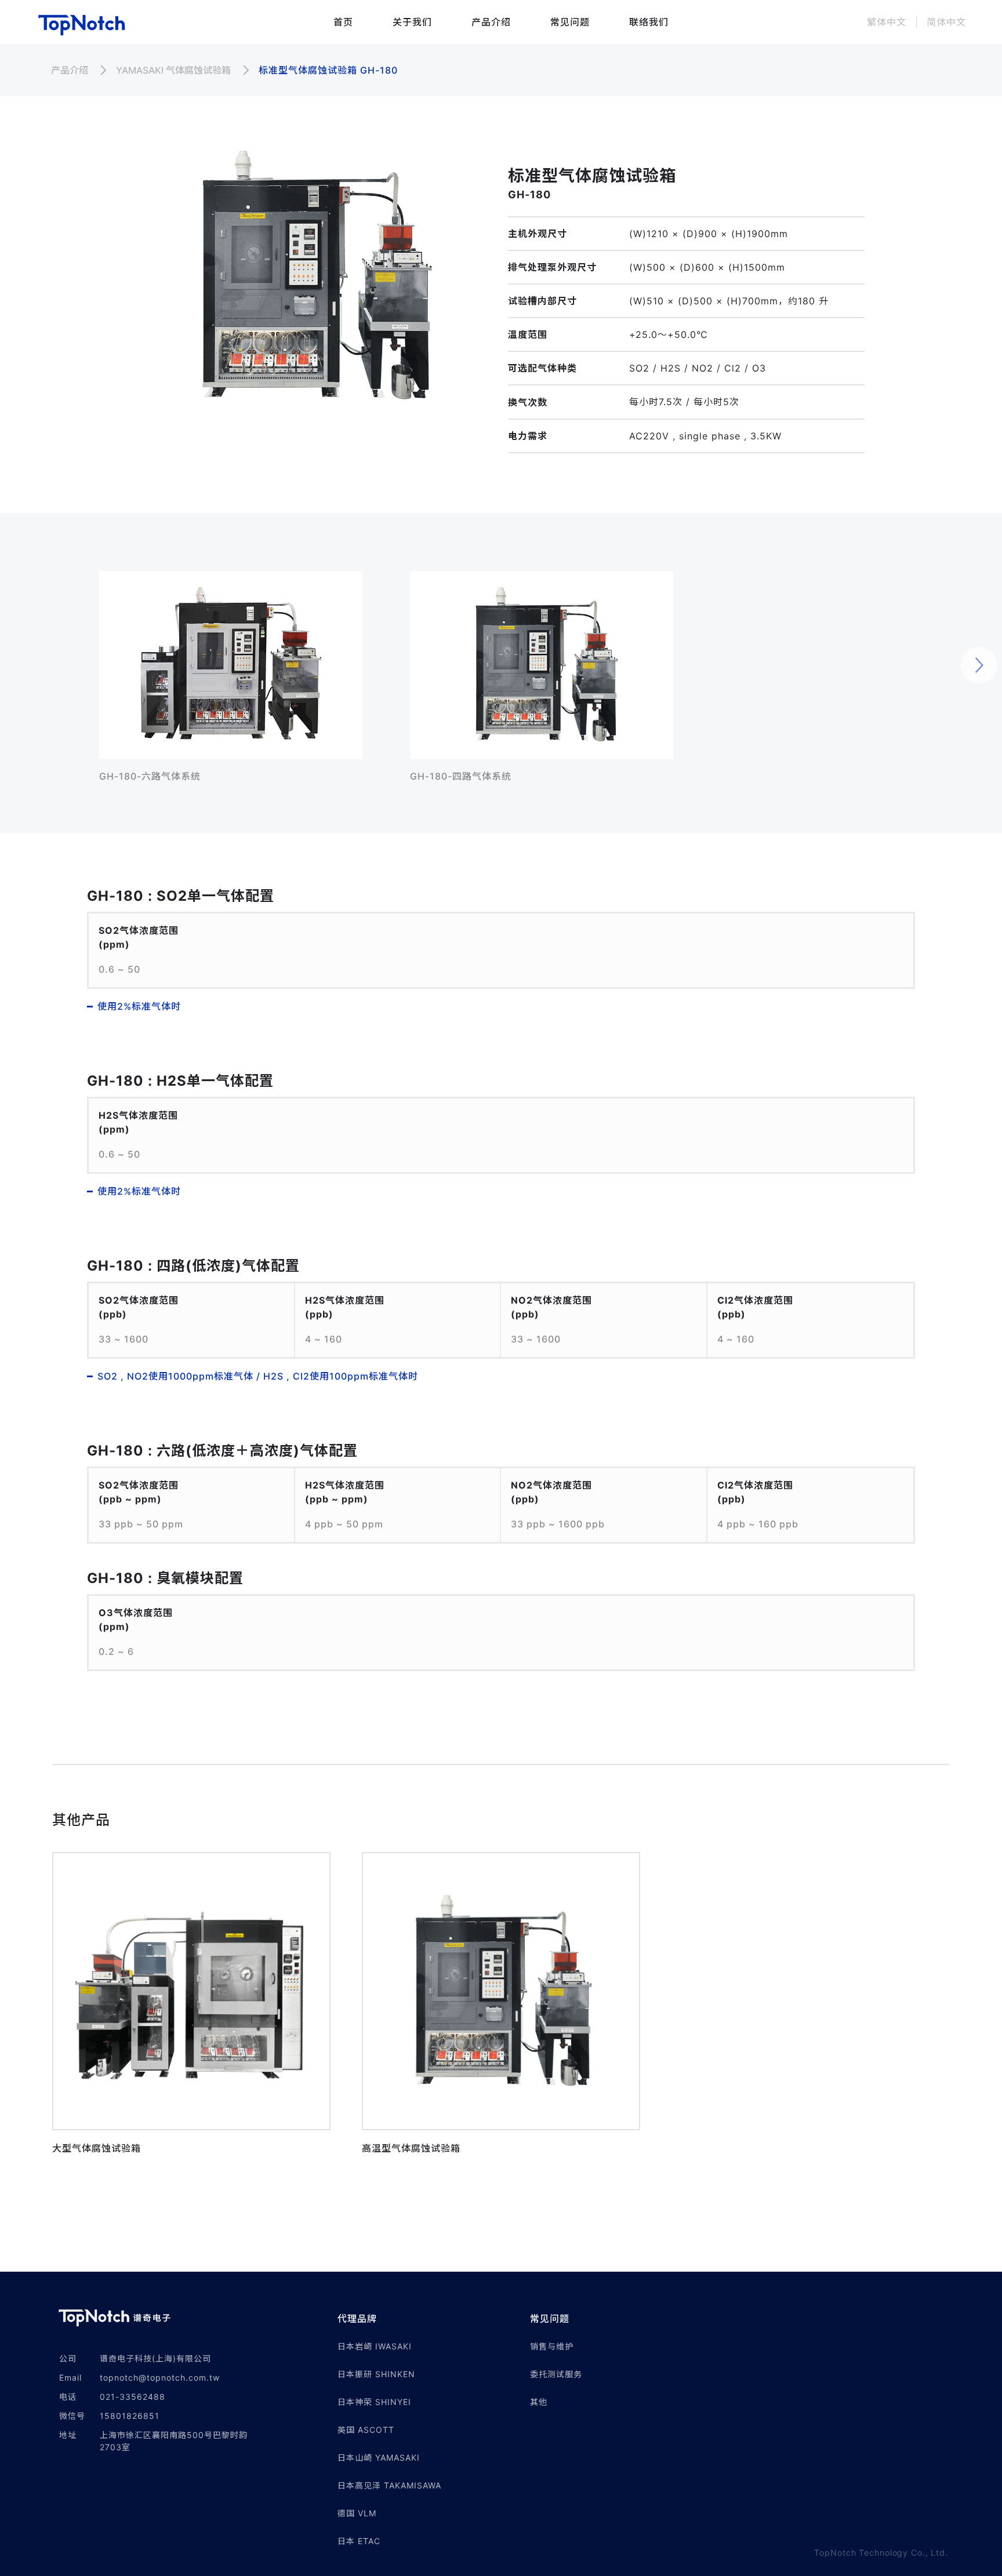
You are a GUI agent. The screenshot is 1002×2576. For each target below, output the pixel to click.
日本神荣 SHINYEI (374, 2402)
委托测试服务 (556, 2374)
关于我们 (412, 22)
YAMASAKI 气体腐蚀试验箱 (173, 70)
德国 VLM (357, 2513)
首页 (343, 22)
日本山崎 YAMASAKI (379, 2457)
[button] (434, 2319)
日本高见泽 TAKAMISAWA (389, 2485)
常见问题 (570, 22)
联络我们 (649, 22)
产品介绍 (491, 22)
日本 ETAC (359, 2541)
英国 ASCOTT (366, 2430)
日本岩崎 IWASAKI (375, 2346)
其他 (539, 2402)
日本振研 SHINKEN (376, 2374)
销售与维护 (552, 2346)
